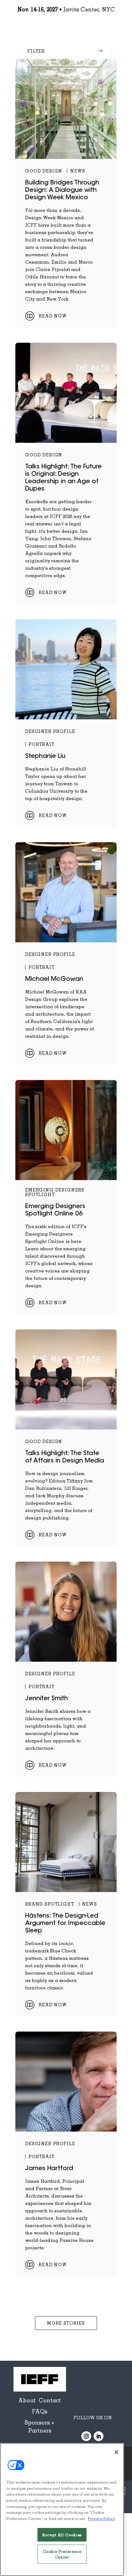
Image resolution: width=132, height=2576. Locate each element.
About (27, 2400)
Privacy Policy (101, 2518)
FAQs (40, 2411)
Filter (36, 51)
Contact (50, 2400)
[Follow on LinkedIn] (99, 2436)
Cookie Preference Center (62, 2554)
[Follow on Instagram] (86, 2436)
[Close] (116, 2452)
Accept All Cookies (62, 2535)
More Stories (66, 2323)
